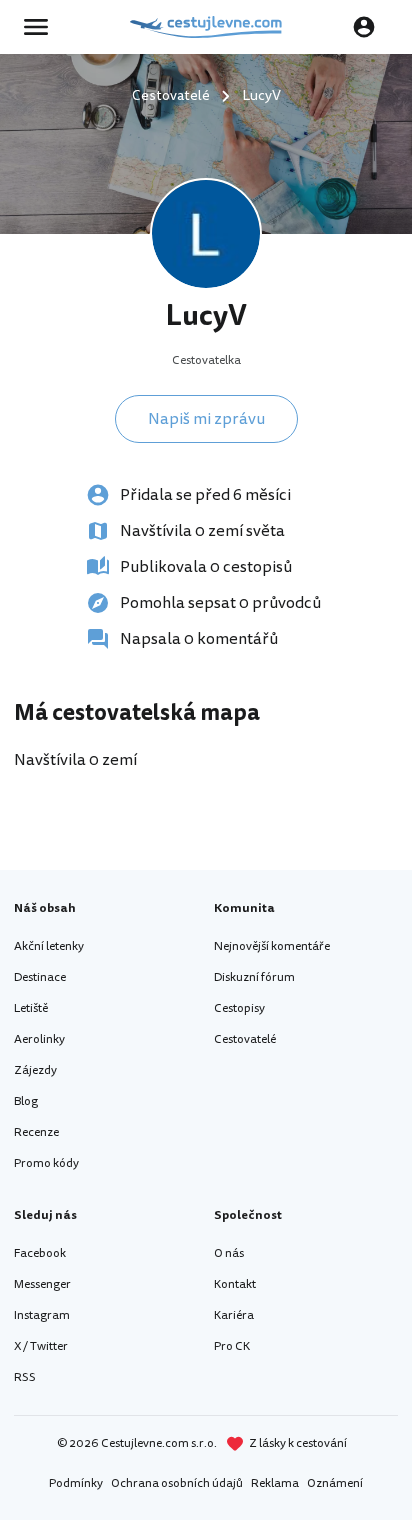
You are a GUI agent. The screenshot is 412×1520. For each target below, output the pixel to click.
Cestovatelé (245, 1039)
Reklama (275, 1483)
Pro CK (232, 1346)
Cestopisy (239, 1008)
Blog (26, 1101)
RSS (25, 1377)
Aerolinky (39, 1039)
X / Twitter (41, 1346)
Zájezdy (35, 1070)
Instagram (42, 1315)
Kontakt (235, 1284)
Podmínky (76, 1483)
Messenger (42, 1284)
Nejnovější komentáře (272, 946)
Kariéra (234, 1315)
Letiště (31, 1008)
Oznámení (335, 1483)
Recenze (36, 1132)
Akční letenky (49, 946)
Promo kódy (46, 1163)
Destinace (40, 977)
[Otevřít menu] (42, 27)
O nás (229, 1253)
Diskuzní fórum (254, 977)
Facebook (40, 1253)
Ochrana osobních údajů (177, 1483)
